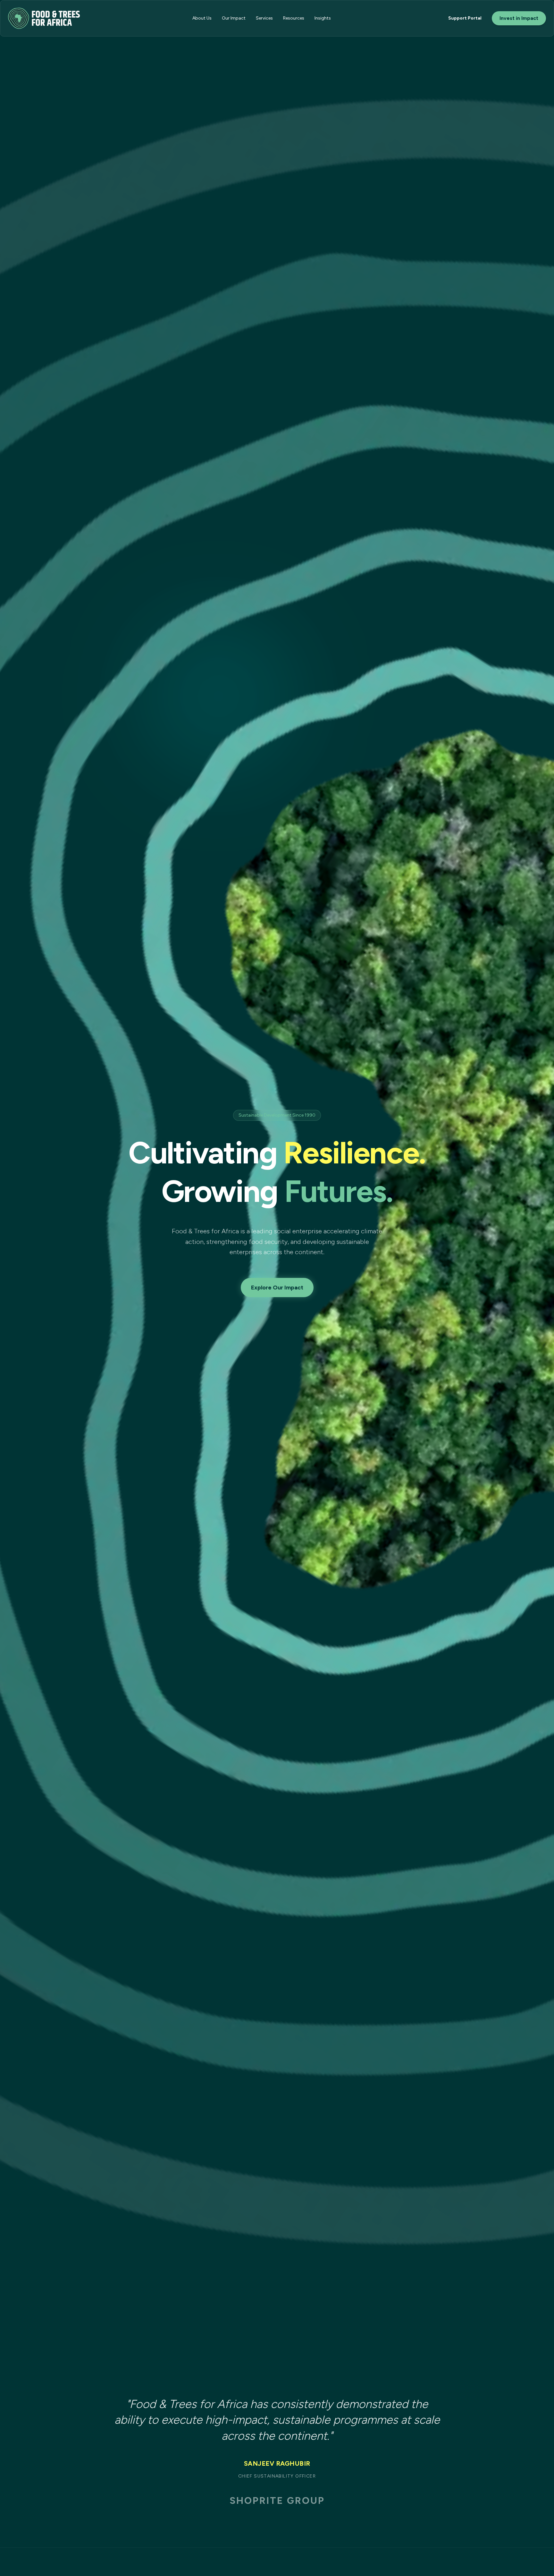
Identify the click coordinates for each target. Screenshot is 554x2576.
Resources (294, 18)
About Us (202, 18)
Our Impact (234, 18)
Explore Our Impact (277, 1288)
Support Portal (465, 18)
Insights (323, 18)
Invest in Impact (519, 18)
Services (264, 18)
